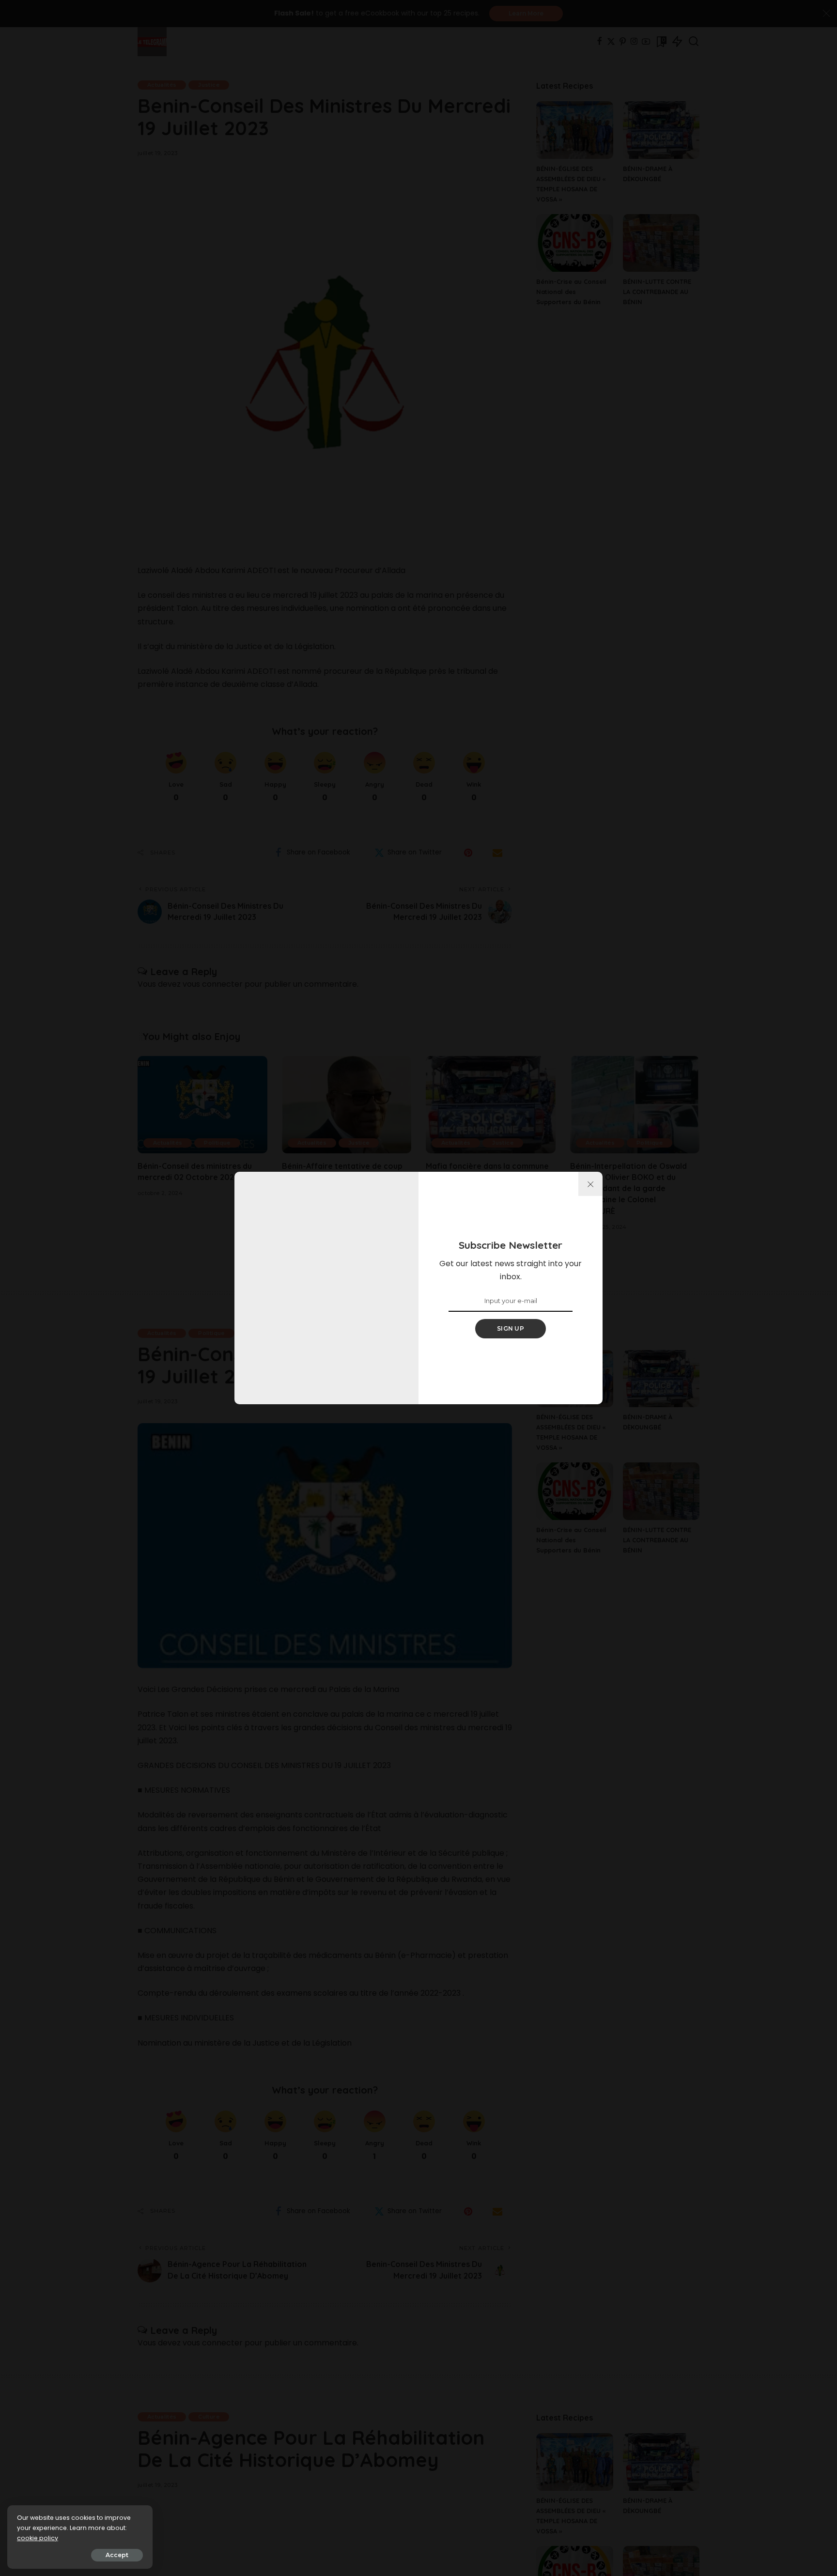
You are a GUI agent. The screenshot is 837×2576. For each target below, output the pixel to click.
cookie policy (38, 2538)
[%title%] (590, 1184)
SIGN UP (511, 1328)
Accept (117, 2555)
